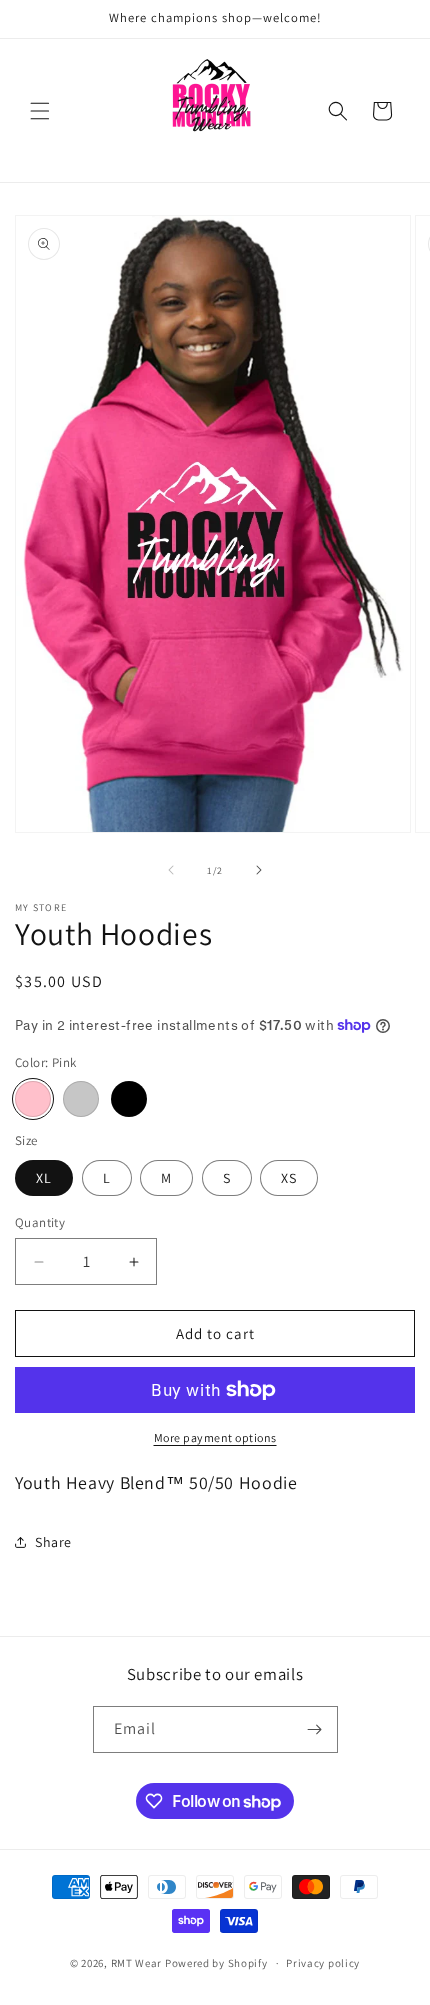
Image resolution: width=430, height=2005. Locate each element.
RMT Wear (137, 1963)
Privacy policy (323, 1963)
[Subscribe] (315, 1729)
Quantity (40, 1222)
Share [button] (53, 1542)
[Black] (129, 1099)
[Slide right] (259, 870)
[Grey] (81, 1099)
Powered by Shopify (216, 1963)
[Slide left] (171, 870)
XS (289, 1178)
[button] (40, 111)
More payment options (215, 1437)
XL (44, 1178)
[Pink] (33, 1099)
